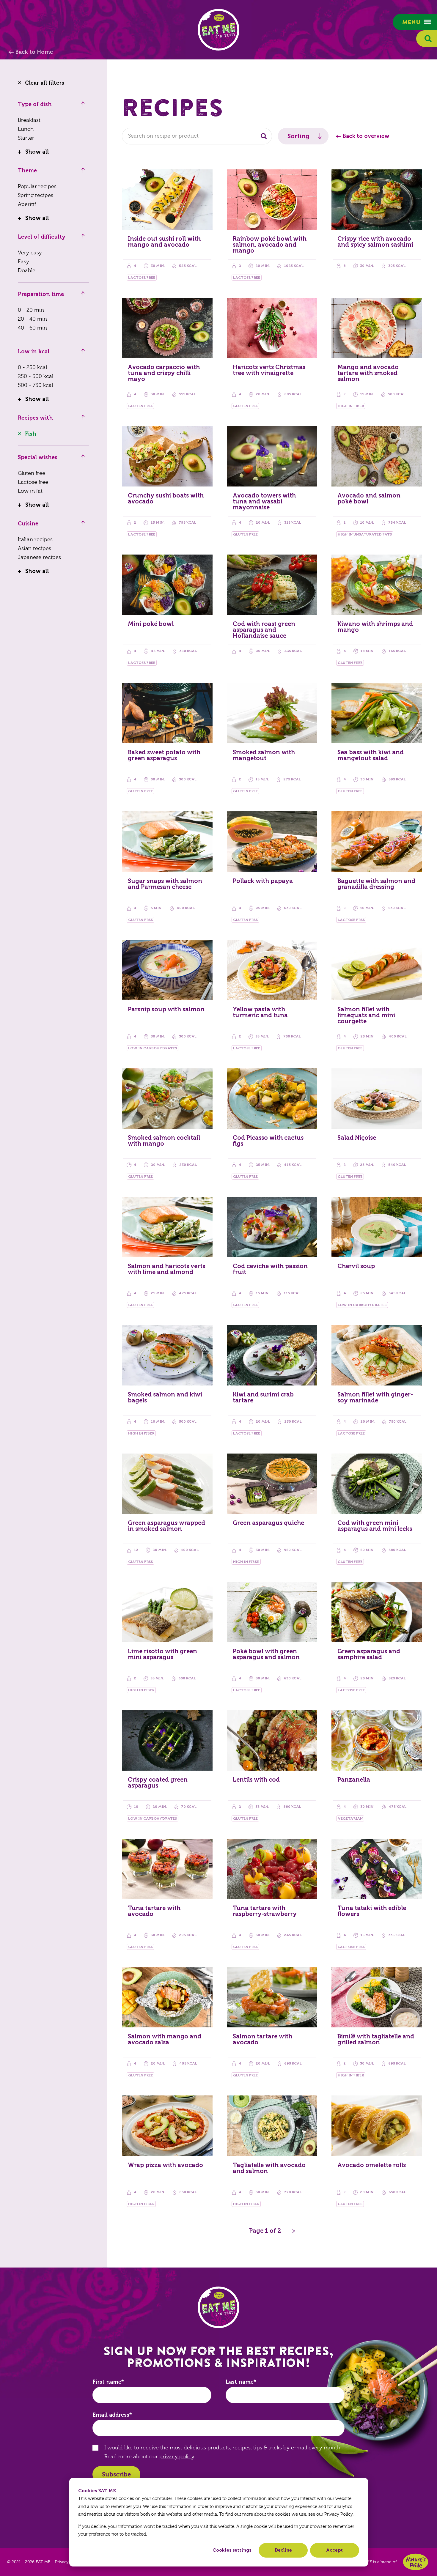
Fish (31, 434)
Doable (27, 271)
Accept (334, 2550)
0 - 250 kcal (32, 367)
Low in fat (30, 491)
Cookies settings (232, 2550)
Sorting (298, 136)
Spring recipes (36, 195)
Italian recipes (35, 540)
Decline (283, 2550)
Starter (26, 138)
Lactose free (33, 482)
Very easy (30, 253)
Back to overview (366, 136)
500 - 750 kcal (35, 385)
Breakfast (29, 120)
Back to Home (34, 52)
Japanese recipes (39, 557)
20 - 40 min (32, 319)
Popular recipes (37, 186)
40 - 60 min (32, 328)
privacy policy (177, 2457)
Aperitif (27, 204)
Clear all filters (45, 83)
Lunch (26, 129)
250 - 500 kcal (36, 376)
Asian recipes (34, 548)
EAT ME (218, 30)
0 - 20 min (31, 310)
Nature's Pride (416, 2562)
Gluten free (32, 473)
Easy (23, 262)
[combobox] (197, 136)
